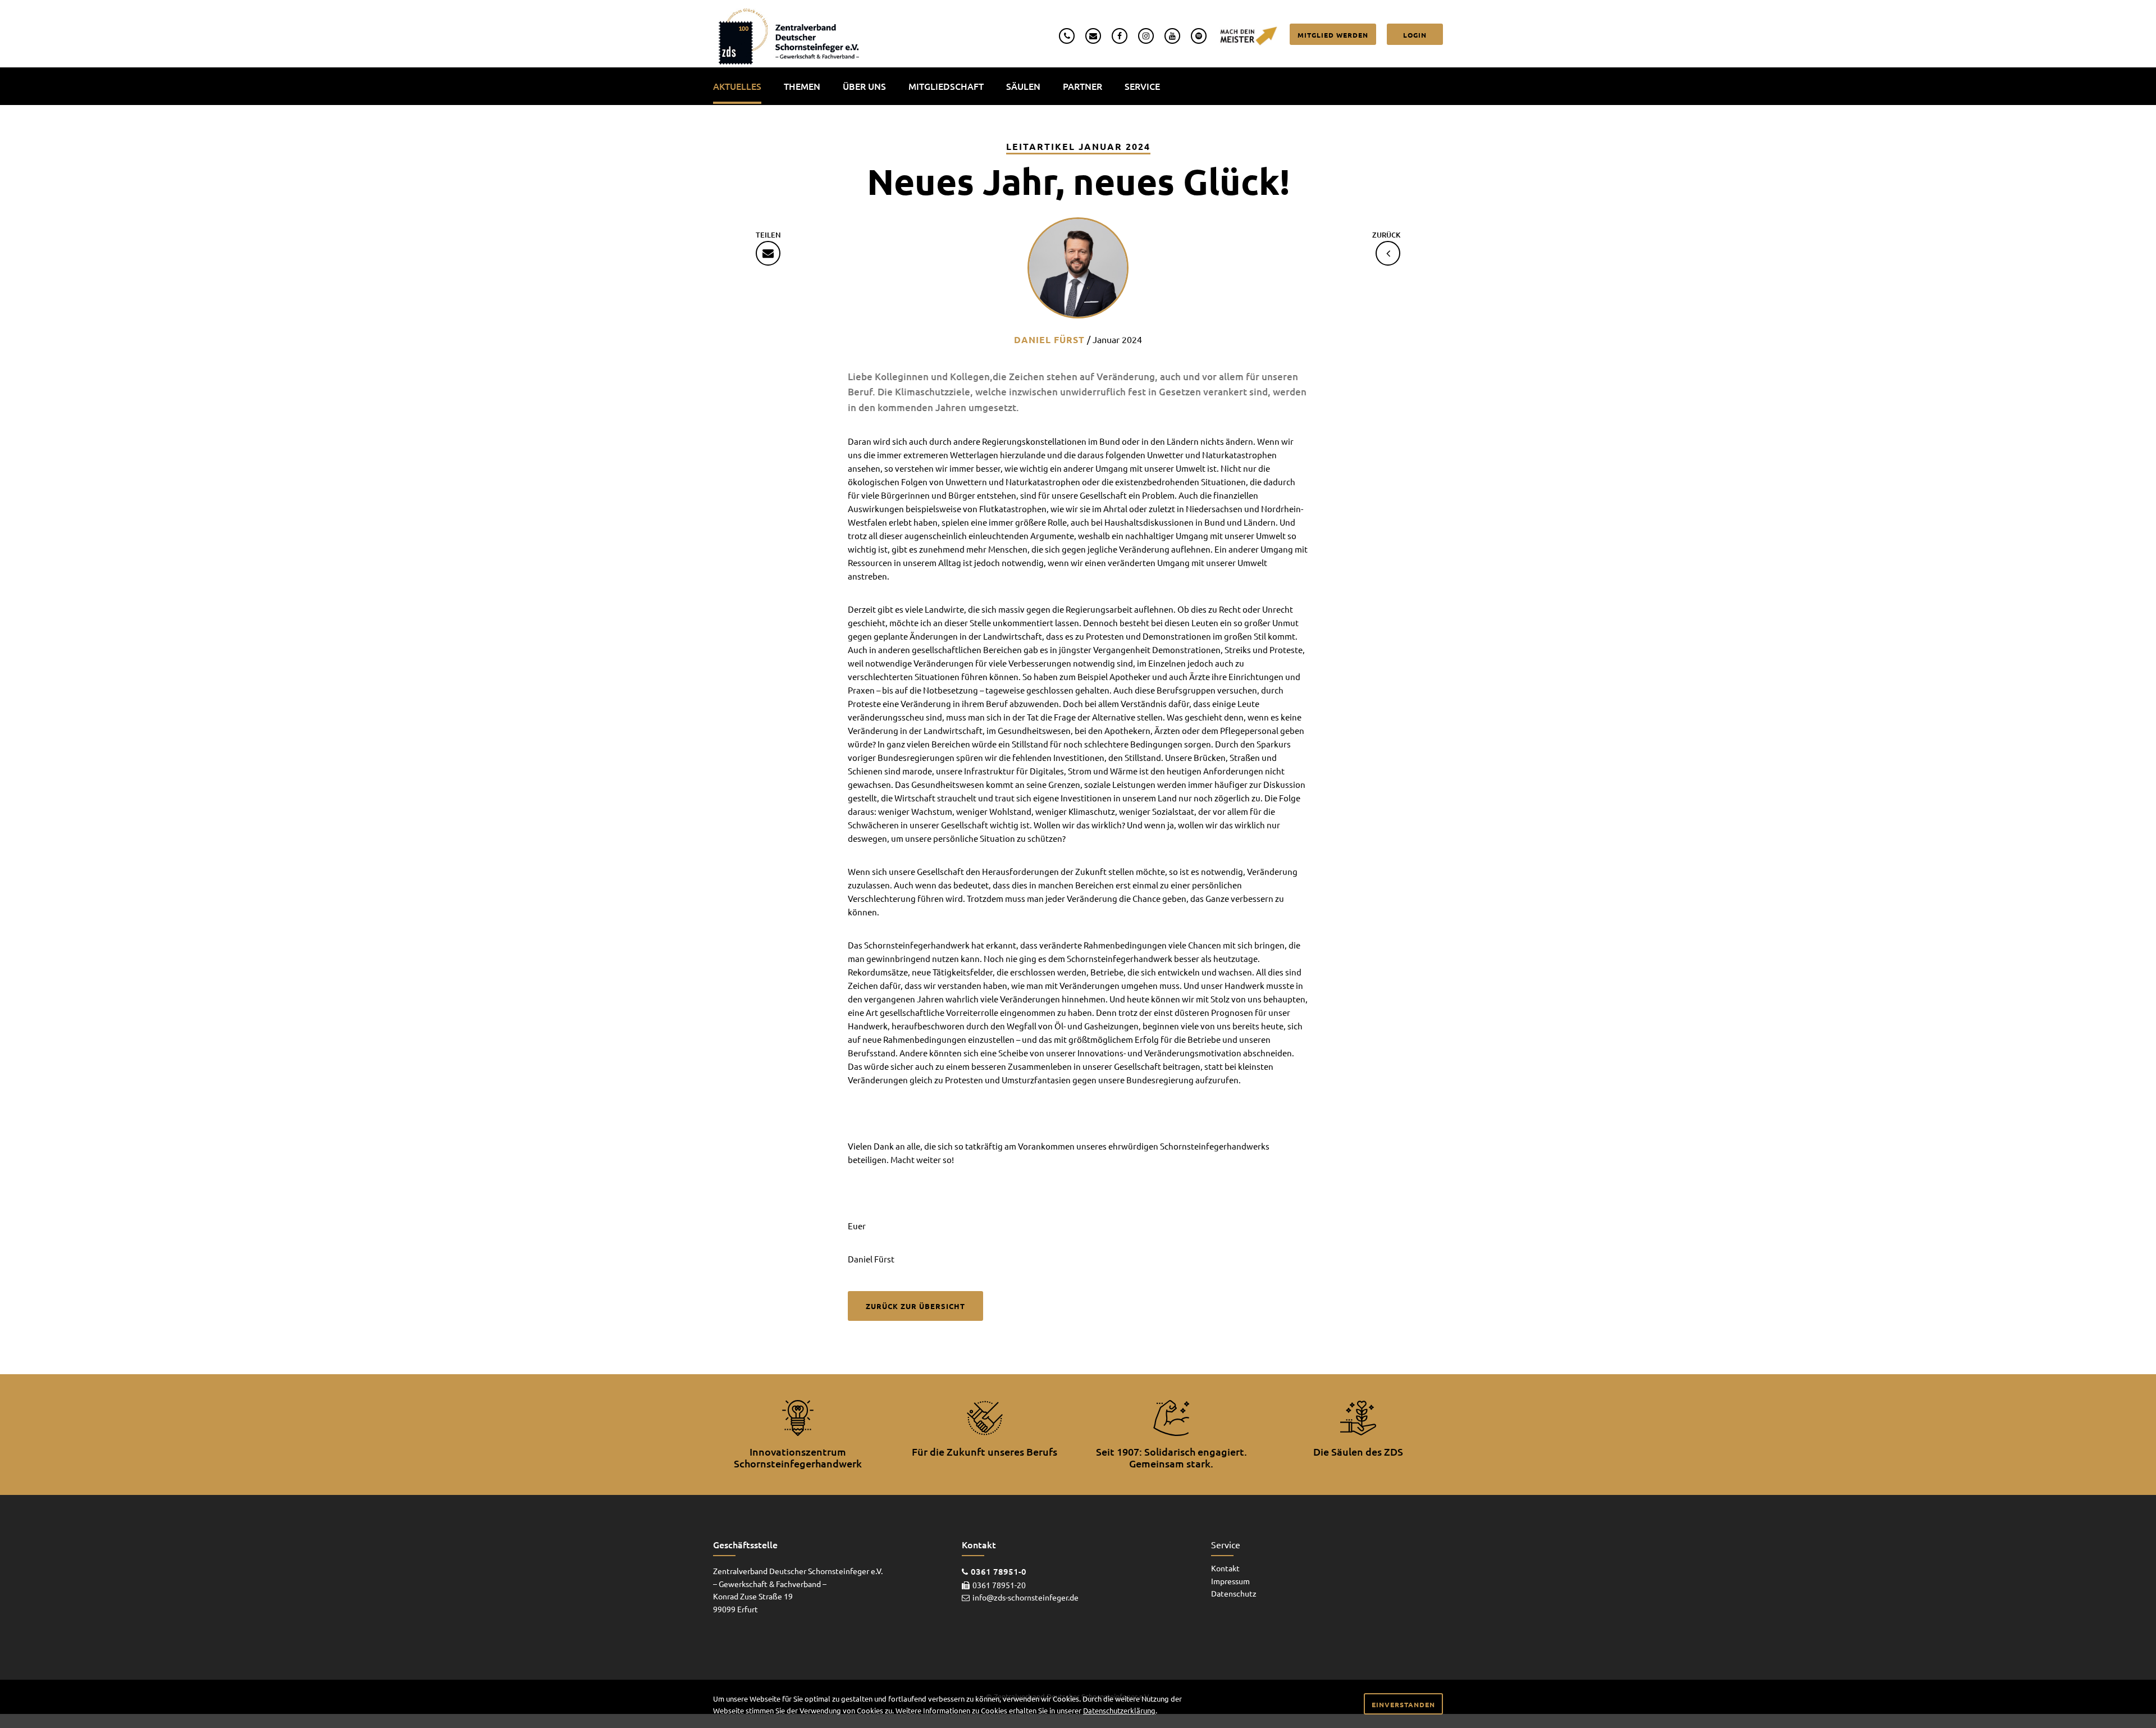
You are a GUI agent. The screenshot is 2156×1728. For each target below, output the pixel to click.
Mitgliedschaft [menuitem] (946, 86)
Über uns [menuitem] (864, 86)
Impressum (1230, 1581)
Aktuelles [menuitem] (737, 86)
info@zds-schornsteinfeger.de (1026, 1597)
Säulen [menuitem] (1023, 86)
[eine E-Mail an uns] (1093, 35)
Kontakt (1225, 1568)
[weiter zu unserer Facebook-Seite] (1120, 35)
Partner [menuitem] (1082, 86)
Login (1415, 35)
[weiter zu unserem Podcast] (1199, 35)
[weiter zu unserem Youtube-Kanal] (1172, 35)
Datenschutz (1234, 1593)
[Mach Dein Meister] (1248, 35)
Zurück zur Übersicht (915, 1306)
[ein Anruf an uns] (1067, 35)
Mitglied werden (1333, 35)
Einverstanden (1403, 1704)
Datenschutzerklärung (1119, 1710)
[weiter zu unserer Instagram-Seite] (1146, 35)
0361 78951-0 (999, 1571)
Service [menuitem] (1142, 86)
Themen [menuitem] (802, 86)
